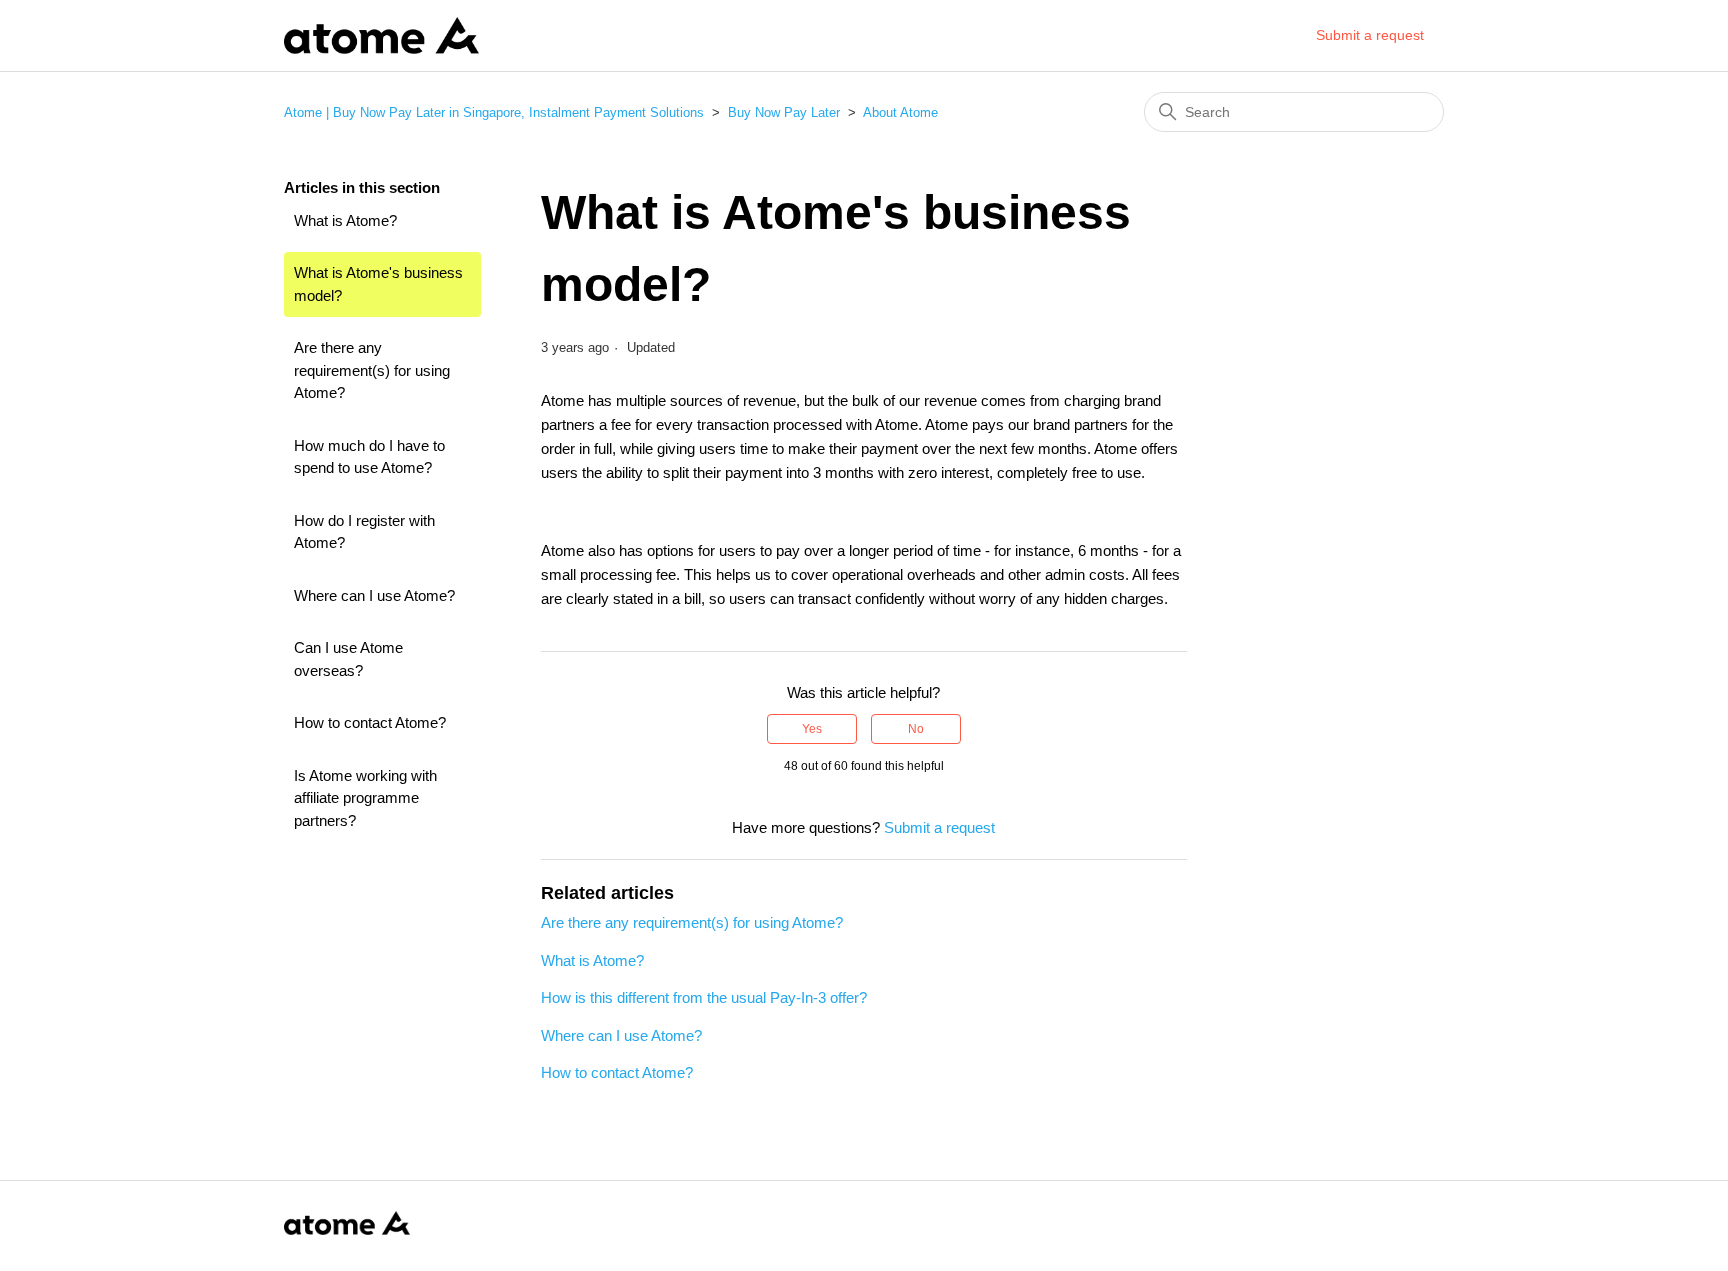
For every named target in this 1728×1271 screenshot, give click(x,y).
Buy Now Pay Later (784, 112)
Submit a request (1370, 35)
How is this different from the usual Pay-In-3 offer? (704, 997)
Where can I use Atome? (374, 595)
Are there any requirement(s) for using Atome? (372, 370)
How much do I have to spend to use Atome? (369, 457)
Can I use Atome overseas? (348, 659)
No (916, 729)
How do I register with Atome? (364, 532)
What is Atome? (345, 220)
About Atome (900, 112)
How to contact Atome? (370, 722)
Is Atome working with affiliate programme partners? (365, 798)
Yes (812, 729)
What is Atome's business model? (378, 284)
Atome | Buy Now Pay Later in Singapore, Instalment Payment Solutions (494, 112)
